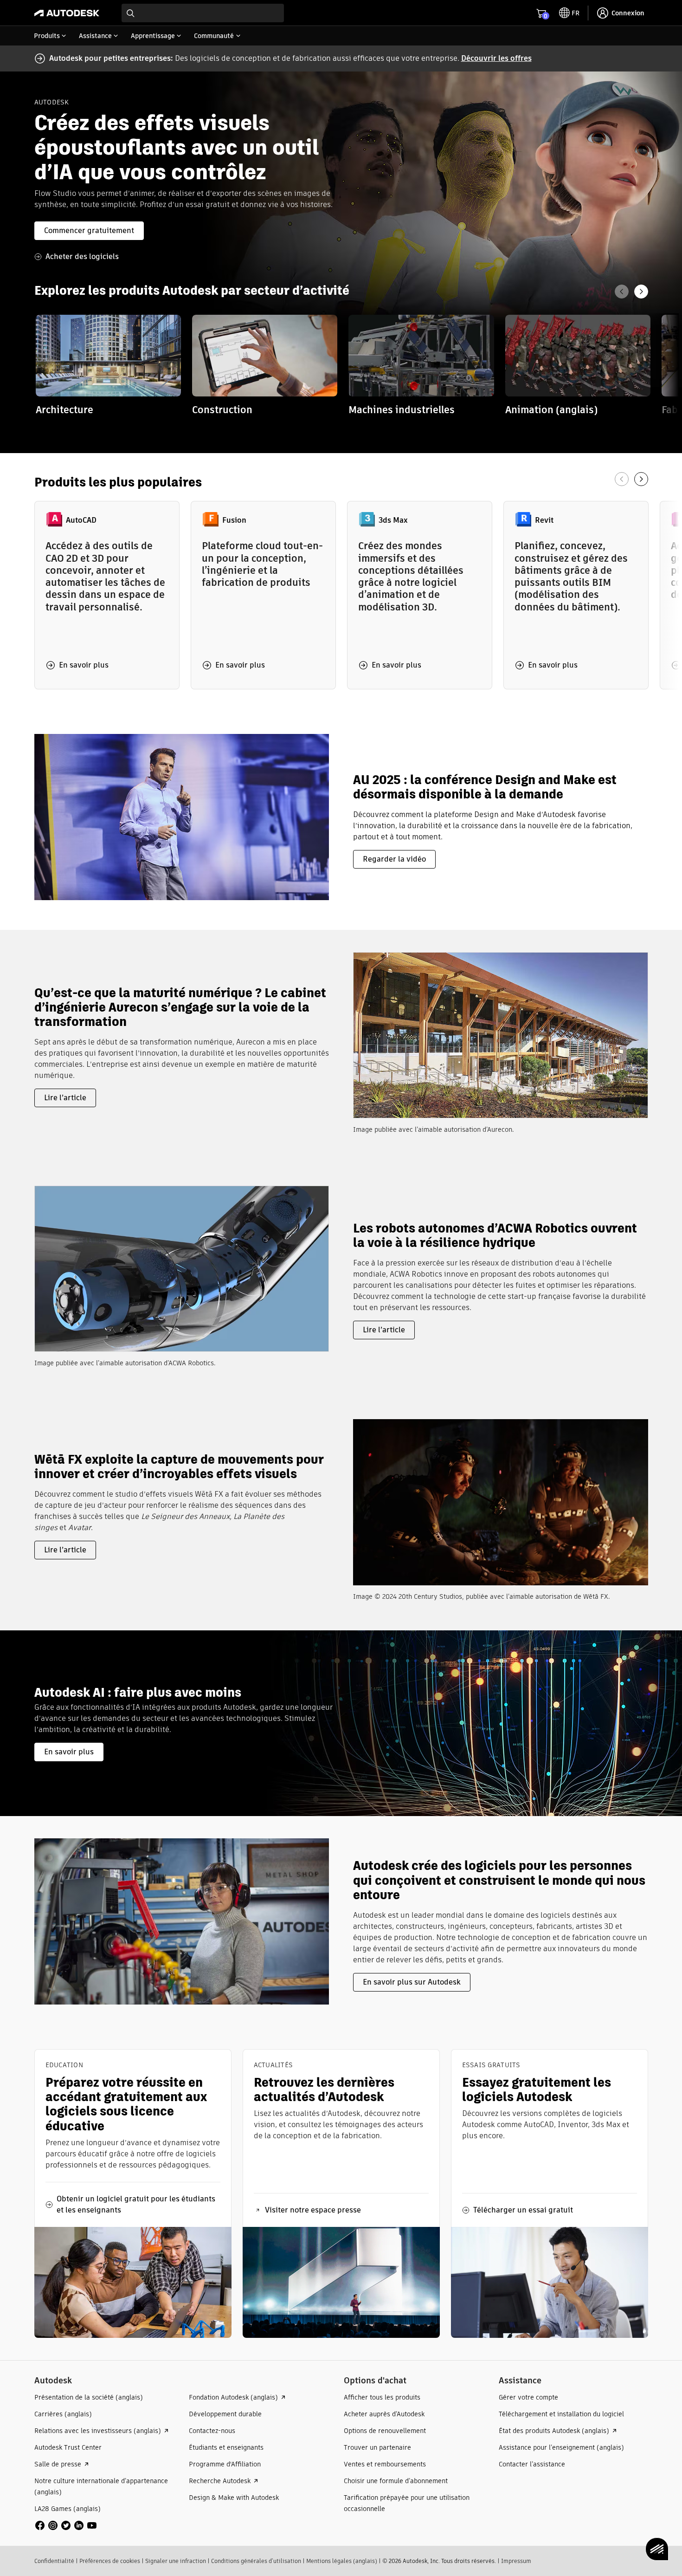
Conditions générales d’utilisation (256, 2561)
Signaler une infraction (176, 2561)
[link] (108, 366)
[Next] (641, 292)
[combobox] (203, 13)
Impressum (516, 2561)
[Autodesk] (67, 13)
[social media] (66, 2525)
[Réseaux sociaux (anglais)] (66, 2525)
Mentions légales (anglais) (342, 2561)
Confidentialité (54, 2561)
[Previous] (622, 292)
